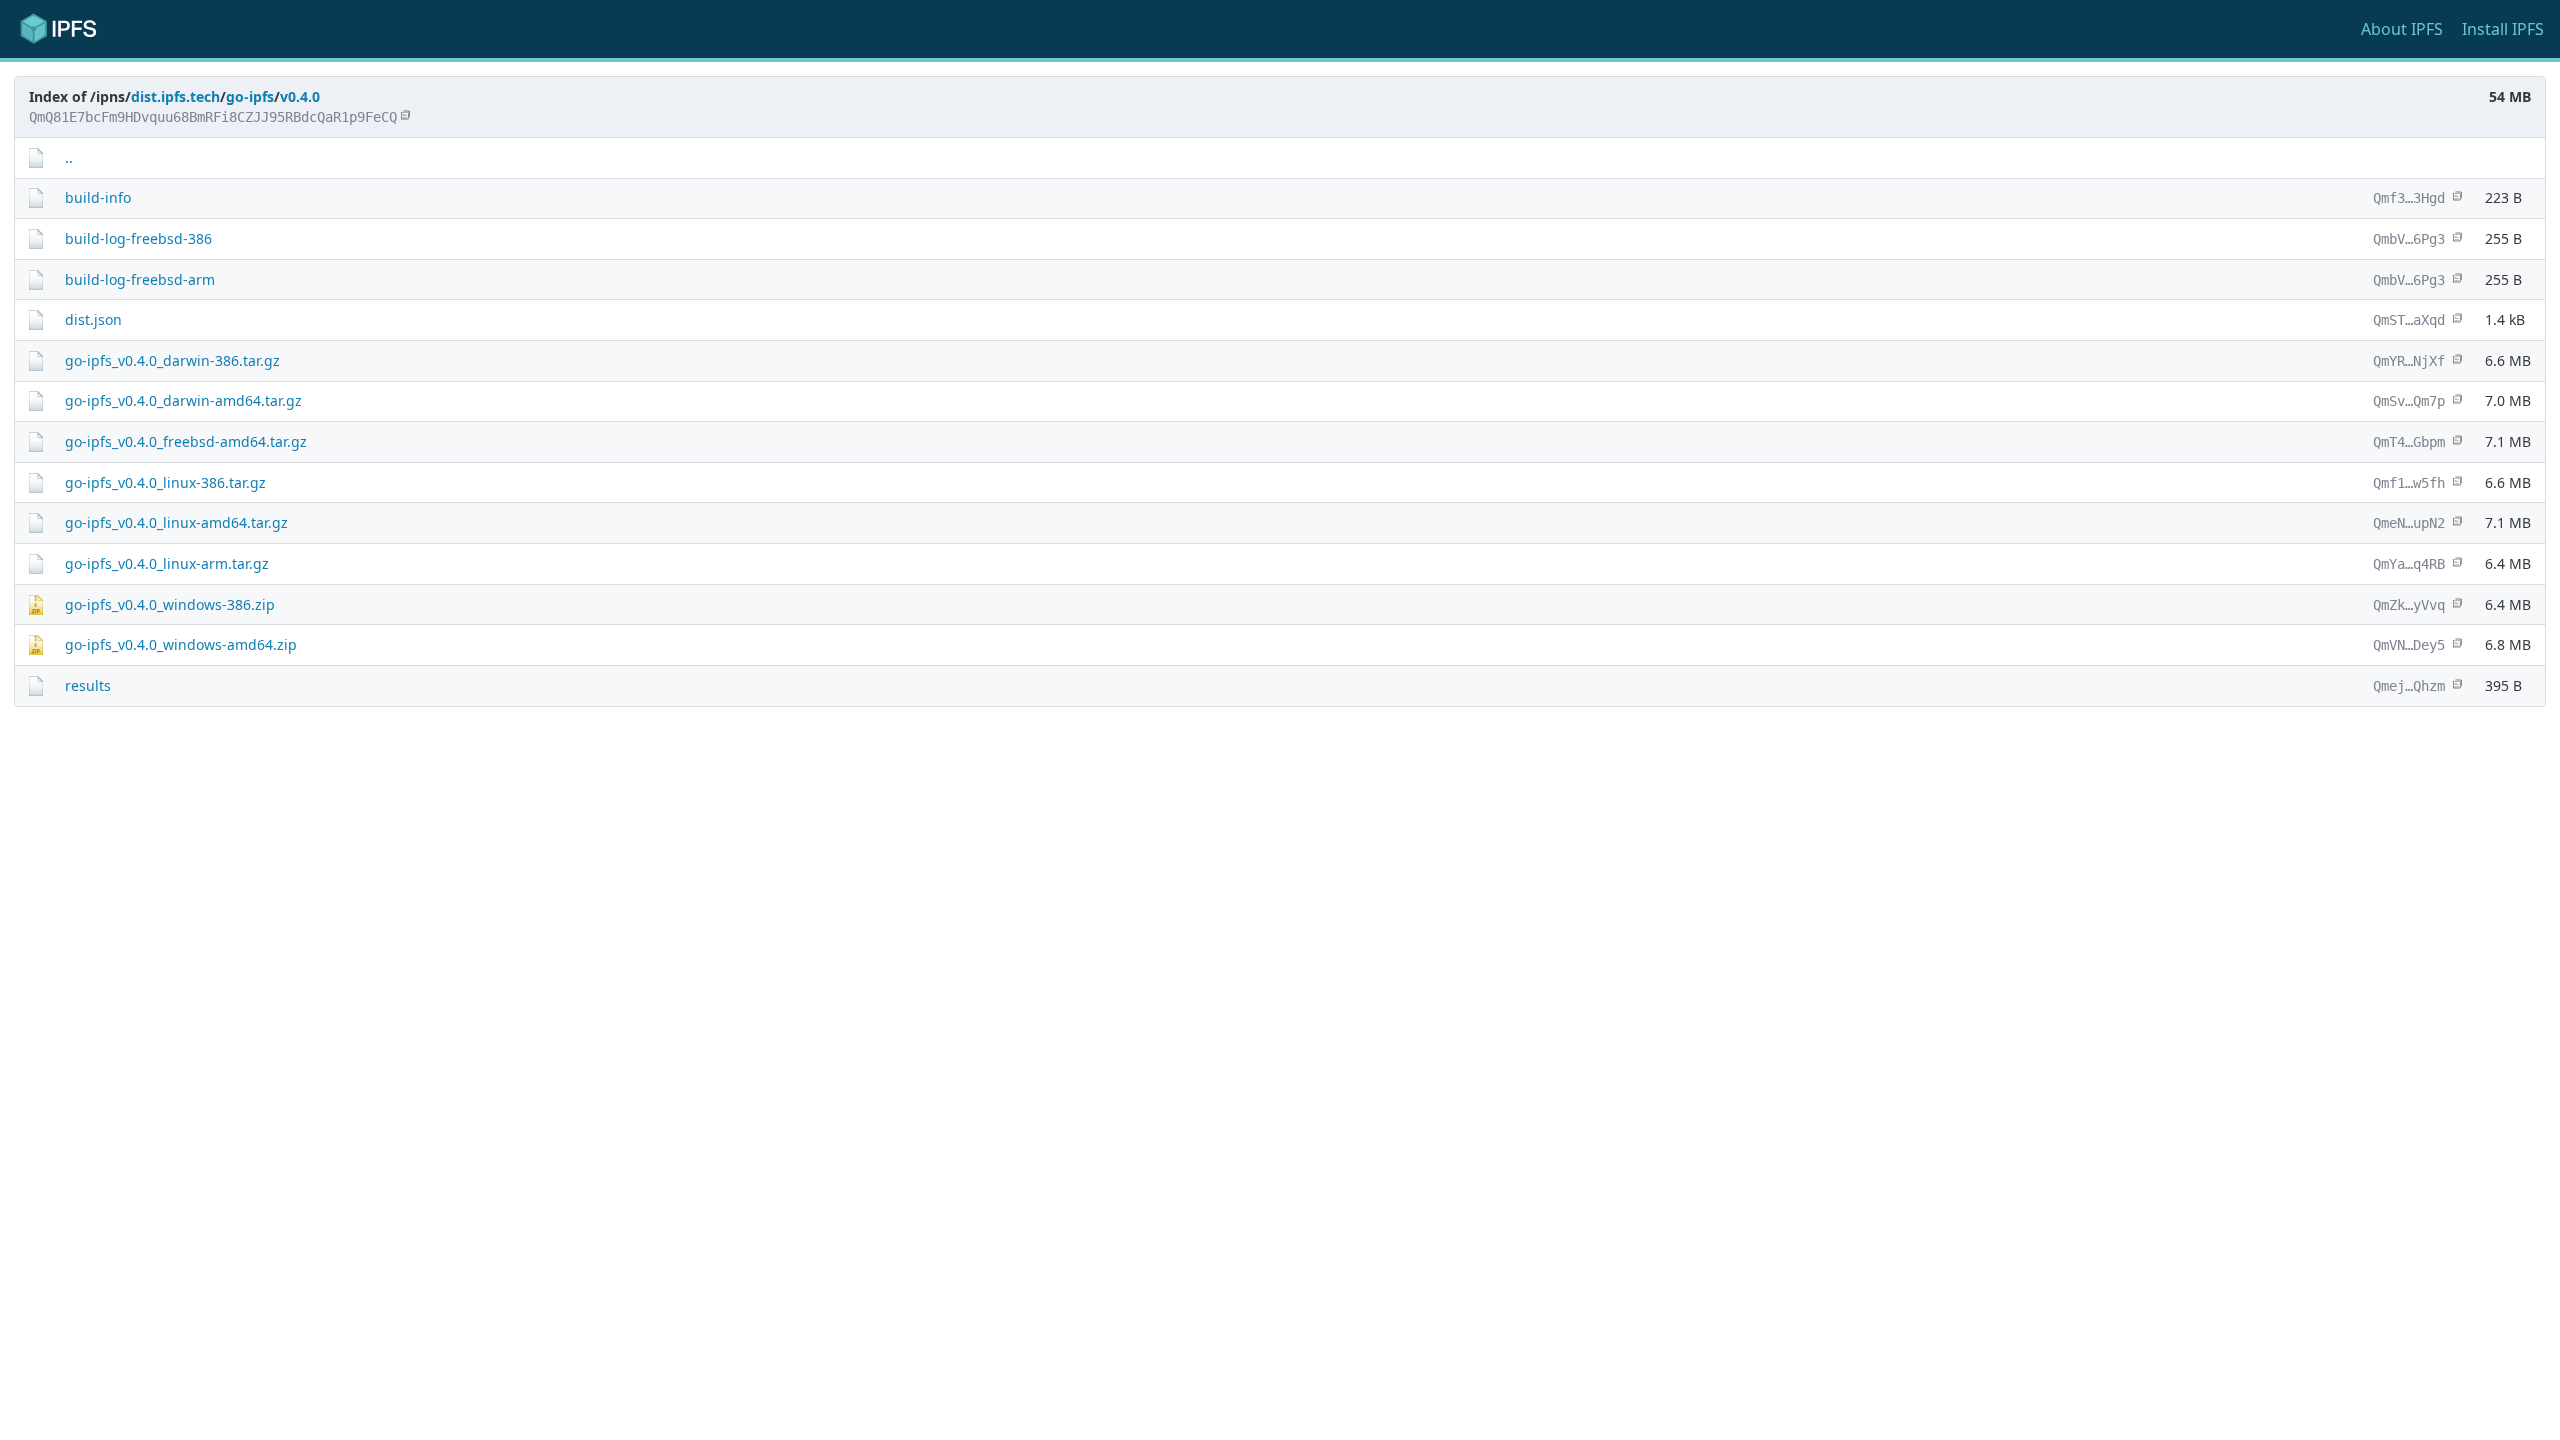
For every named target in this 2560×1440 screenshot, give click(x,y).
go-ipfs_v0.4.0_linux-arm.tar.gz (167, 563)
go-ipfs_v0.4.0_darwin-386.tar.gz (172, 360)
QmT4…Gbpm (2409, 442)
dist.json (93, 319)
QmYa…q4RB (2409, 564)
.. (69, 157)
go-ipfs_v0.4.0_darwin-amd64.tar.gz (183, 400)
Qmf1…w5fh (2409, 483)
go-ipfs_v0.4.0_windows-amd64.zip (181, 644)
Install (2503, 29)
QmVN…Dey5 (2409, 645)
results (88, 685)
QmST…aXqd (2409, 320)
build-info (98, 197)
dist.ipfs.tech (175, 96)
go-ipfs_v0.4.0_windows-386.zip (170, 604)
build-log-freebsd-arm (140, 279)
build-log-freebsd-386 (138, 238)
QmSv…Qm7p (2409, 401)
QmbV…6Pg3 (2409, 239)
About (2402, 29)
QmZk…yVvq (2409, 605)
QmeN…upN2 (2409, 523)
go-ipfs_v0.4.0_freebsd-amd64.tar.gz (186, 441)
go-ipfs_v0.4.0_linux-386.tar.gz (165, 482)
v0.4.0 (300, 96)
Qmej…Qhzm (2409, 686)
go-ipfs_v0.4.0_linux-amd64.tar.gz (176, 522)
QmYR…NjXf (2409, 361)
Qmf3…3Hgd (2409, 198)
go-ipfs (250, 96)
